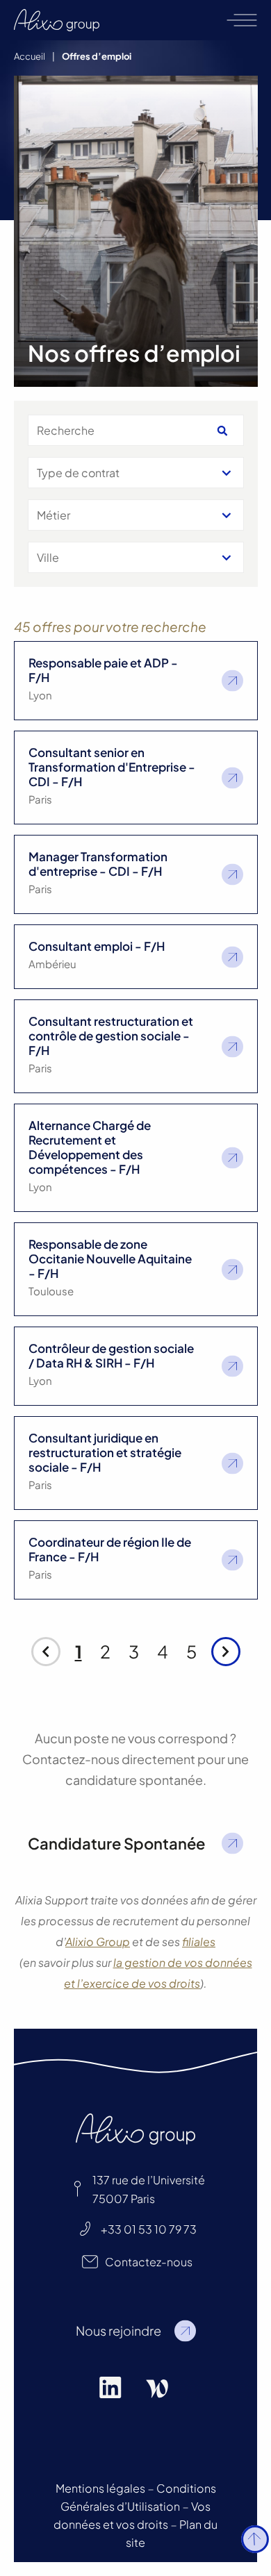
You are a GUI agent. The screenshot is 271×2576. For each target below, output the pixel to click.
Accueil (30, 56)
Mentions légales (100, 2488)
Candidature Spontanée (116, 1843)
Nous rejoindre (118, 2330)
